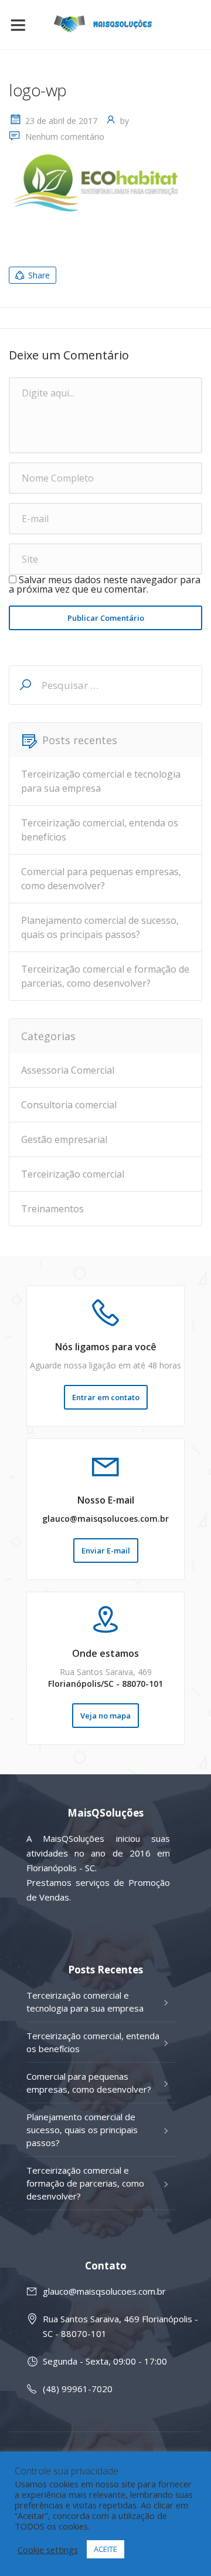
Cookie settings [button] (48, 2550)
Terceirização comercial (73, 1174)
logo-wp (38, 90)
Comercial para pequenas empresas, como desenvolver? (101, 879)
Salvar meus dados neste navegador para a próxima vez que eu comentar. (105, 584)
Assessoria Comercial (68, 1070)
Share (39, 275)
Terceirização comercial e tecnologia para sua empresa (101, 781)
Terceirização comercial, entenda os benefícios (100, 830)
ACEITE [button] (105, 2549)
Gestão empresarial (64, 1139)
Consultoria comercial (69, 1105)
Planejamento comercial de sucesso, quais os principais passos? (100, 927)
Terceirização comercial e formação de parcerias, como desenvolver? (105, 976)
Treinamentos (52, 1209)
